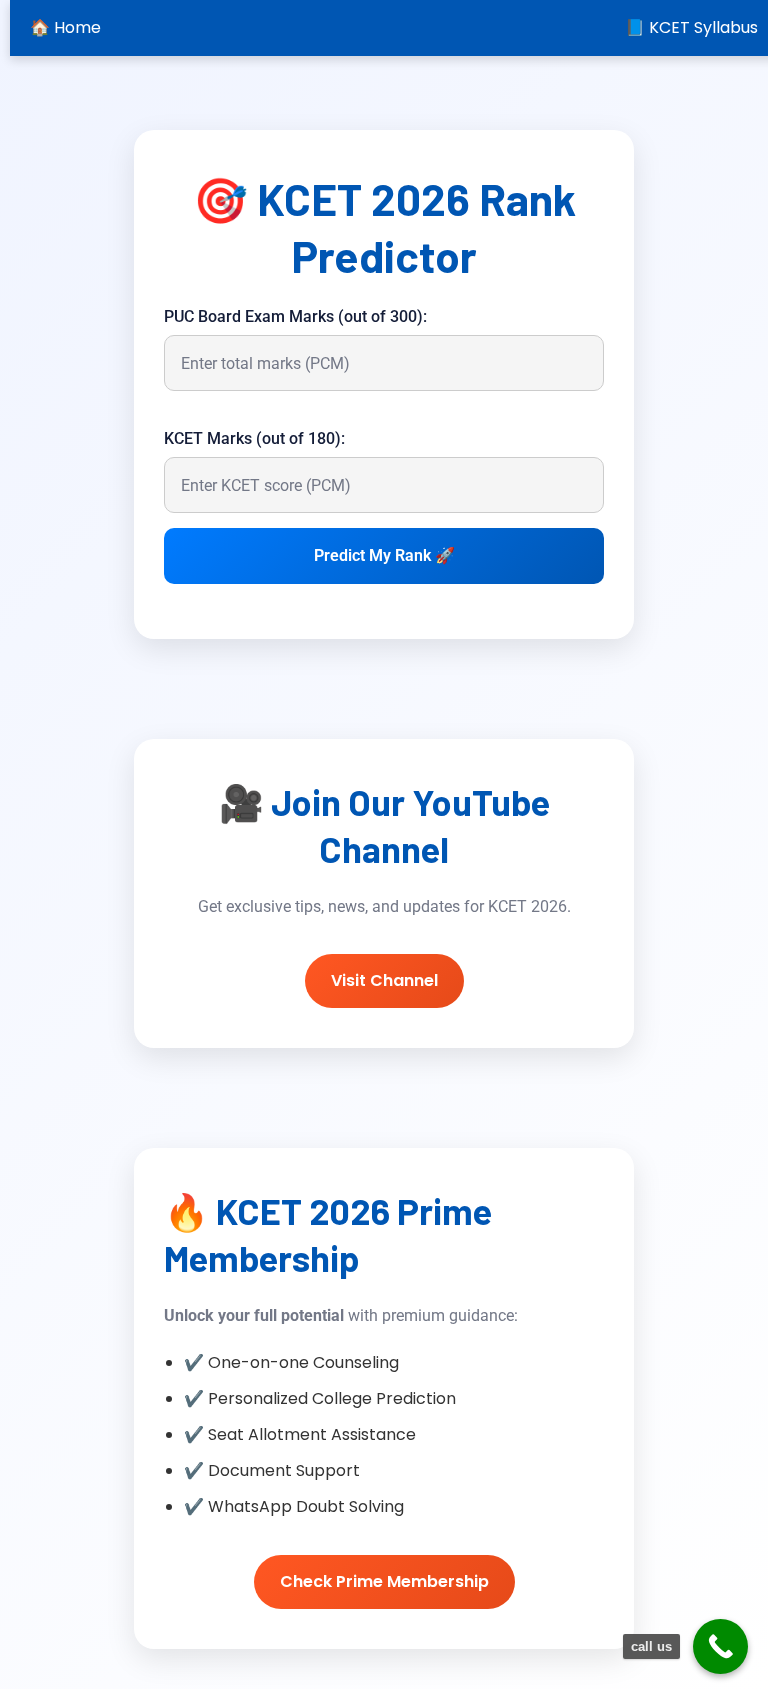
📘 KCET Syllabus (691, 27)
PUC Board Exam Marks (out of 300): (295, 316)
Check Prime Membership (384, 1581)
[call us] (720, 1646)
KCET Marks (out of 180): (254, 438)
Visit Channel (384, 980)
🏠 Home (65, 27)
